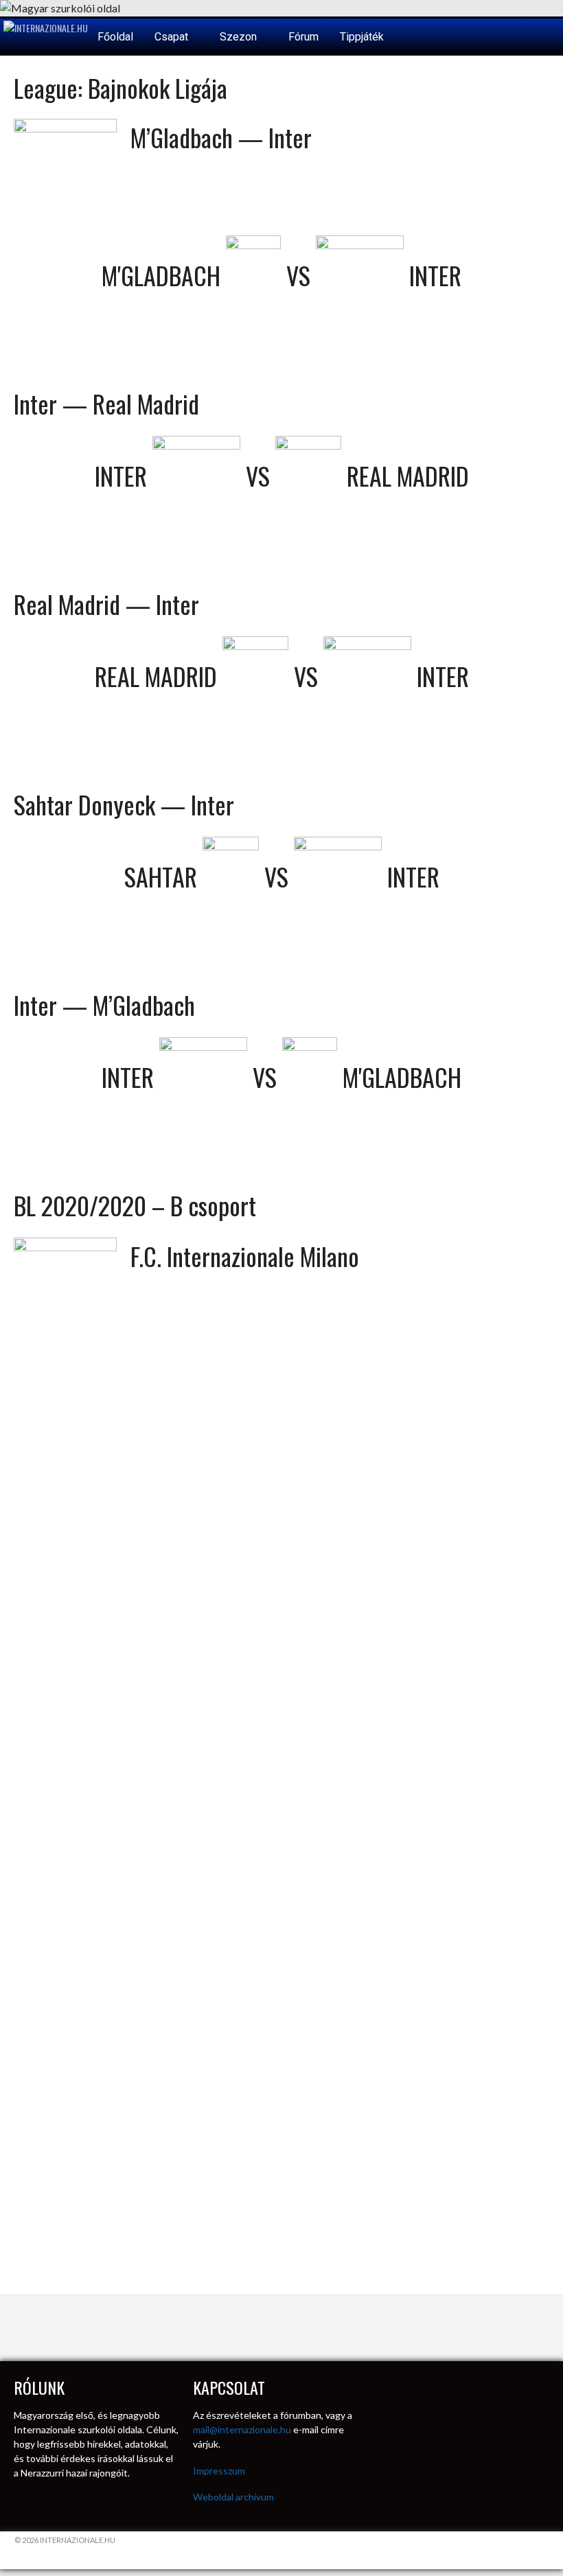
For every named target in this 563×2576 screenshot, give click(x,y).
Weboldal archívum (233, 2497)
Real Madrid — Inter (106, 604)
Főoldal (115, 37)
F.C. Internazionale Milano (245, 1256)
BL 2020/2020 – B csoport (135, 1205)
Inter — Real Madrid (106, 403)
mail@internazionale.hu (242, 2429)
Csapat (173, 37)
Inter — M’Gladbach (104, 1005)
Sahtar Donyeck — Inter (124, 804)
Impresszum (219, 2471)
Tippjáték (362, 37)
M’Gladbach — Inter (221, 137)
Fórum (303, 37)
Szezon (240, 37)
